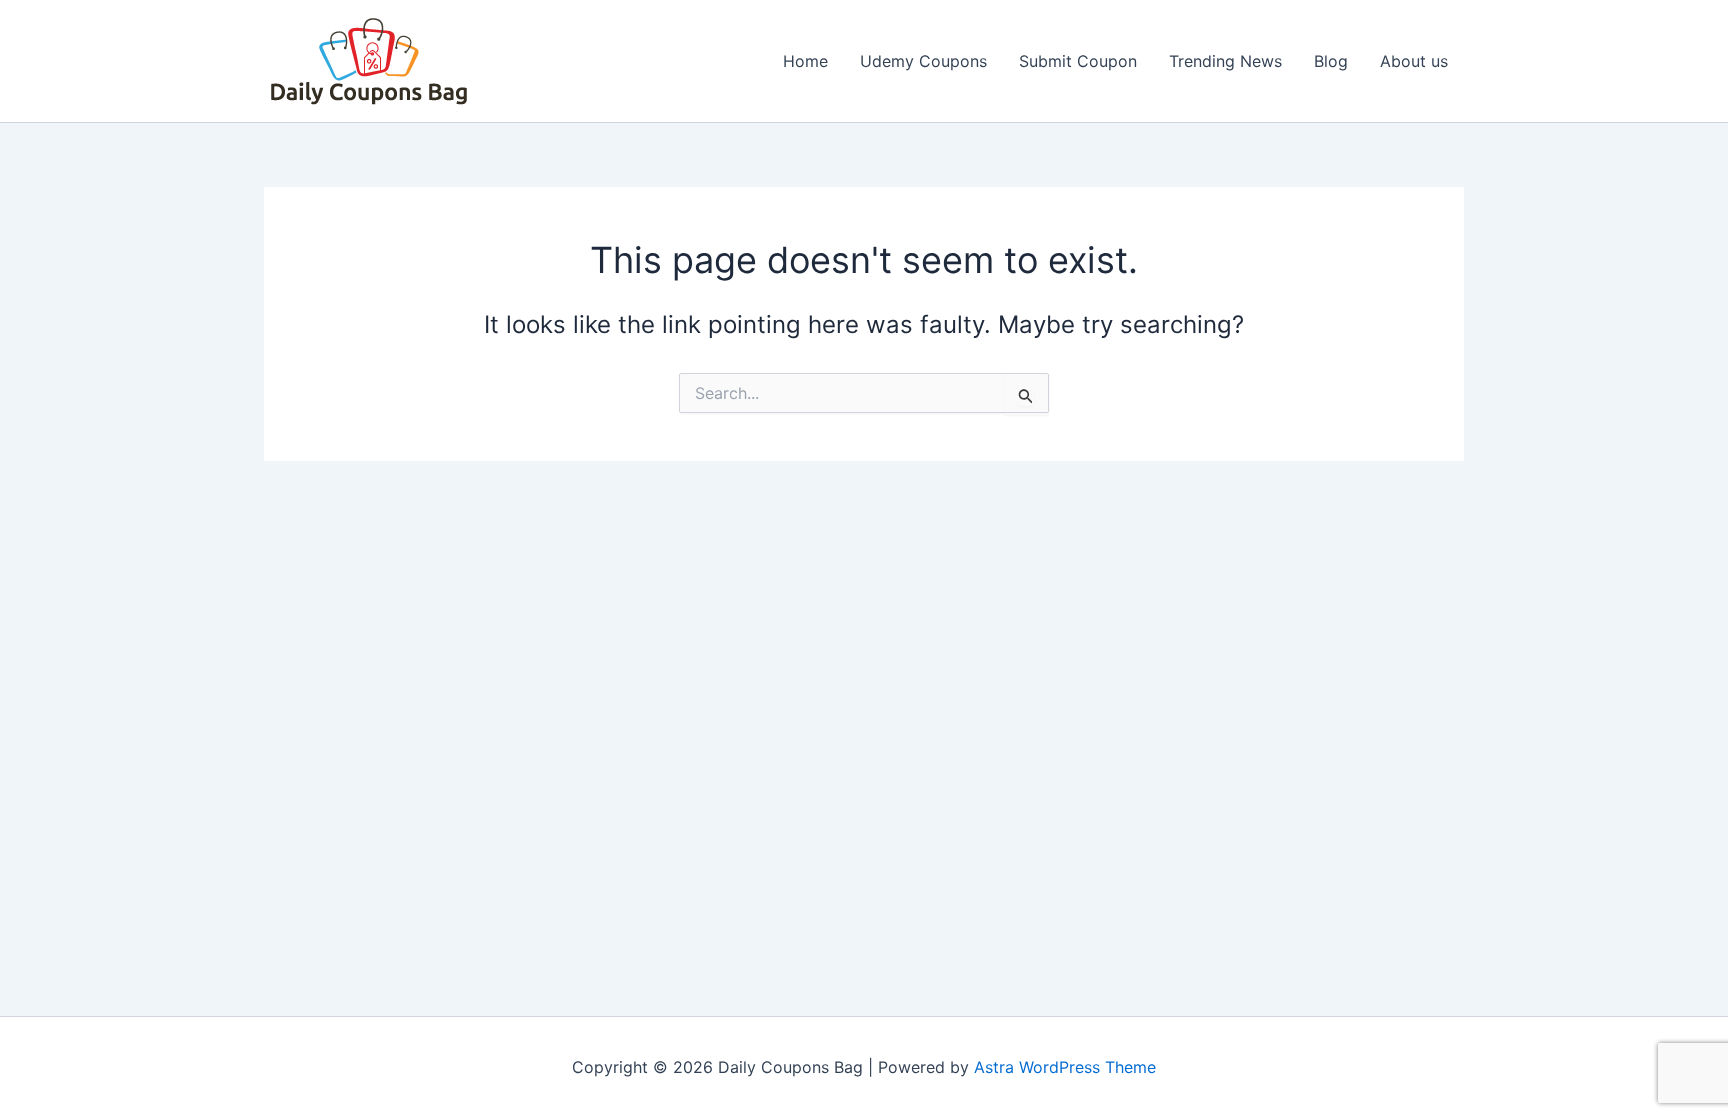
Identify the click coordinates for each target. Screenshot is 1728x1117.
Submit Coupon (1078, 61)
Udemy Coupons (923, 61)
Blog (1331, 61)
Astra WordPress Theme (1065, 1067)
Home (805, 61)
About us (1414, 61)
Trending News (1225, 61)
